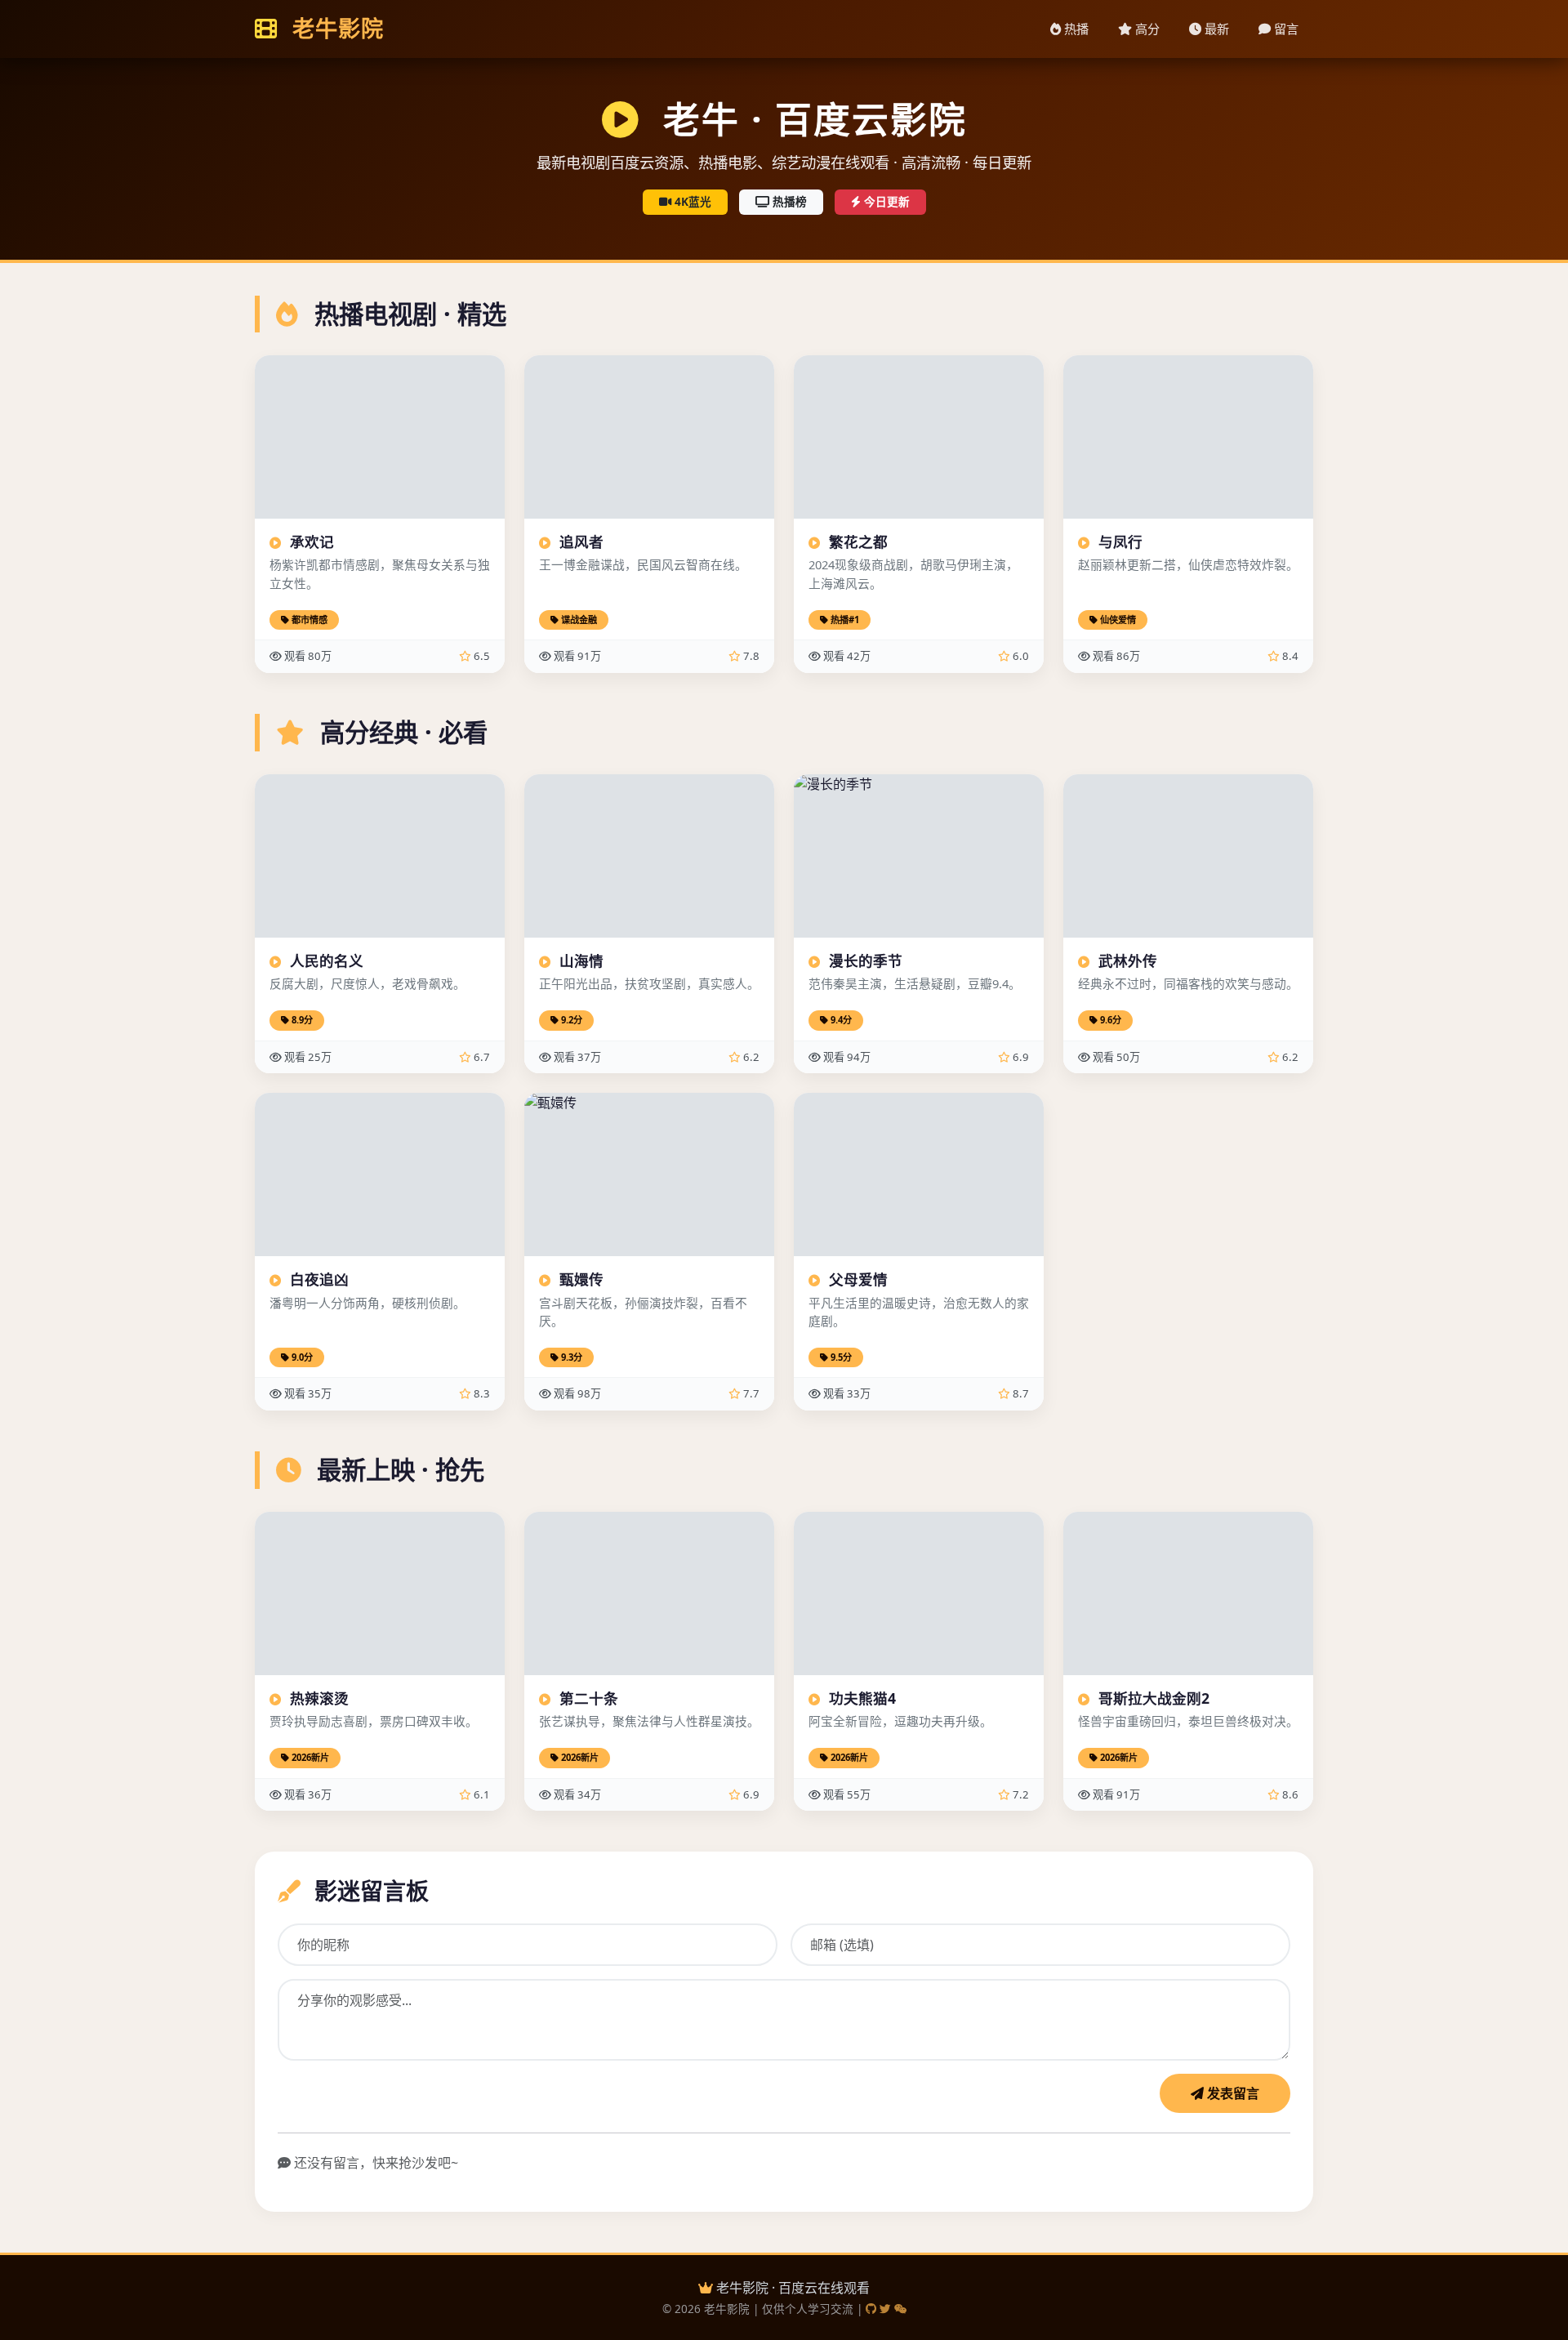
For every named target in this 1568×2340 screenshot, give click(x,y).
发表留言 (1232, 2093)
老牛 (335, 28)
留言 (1285, 29)
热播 (1075, 29)
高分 (1146, 29)
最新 (1215, 29)
